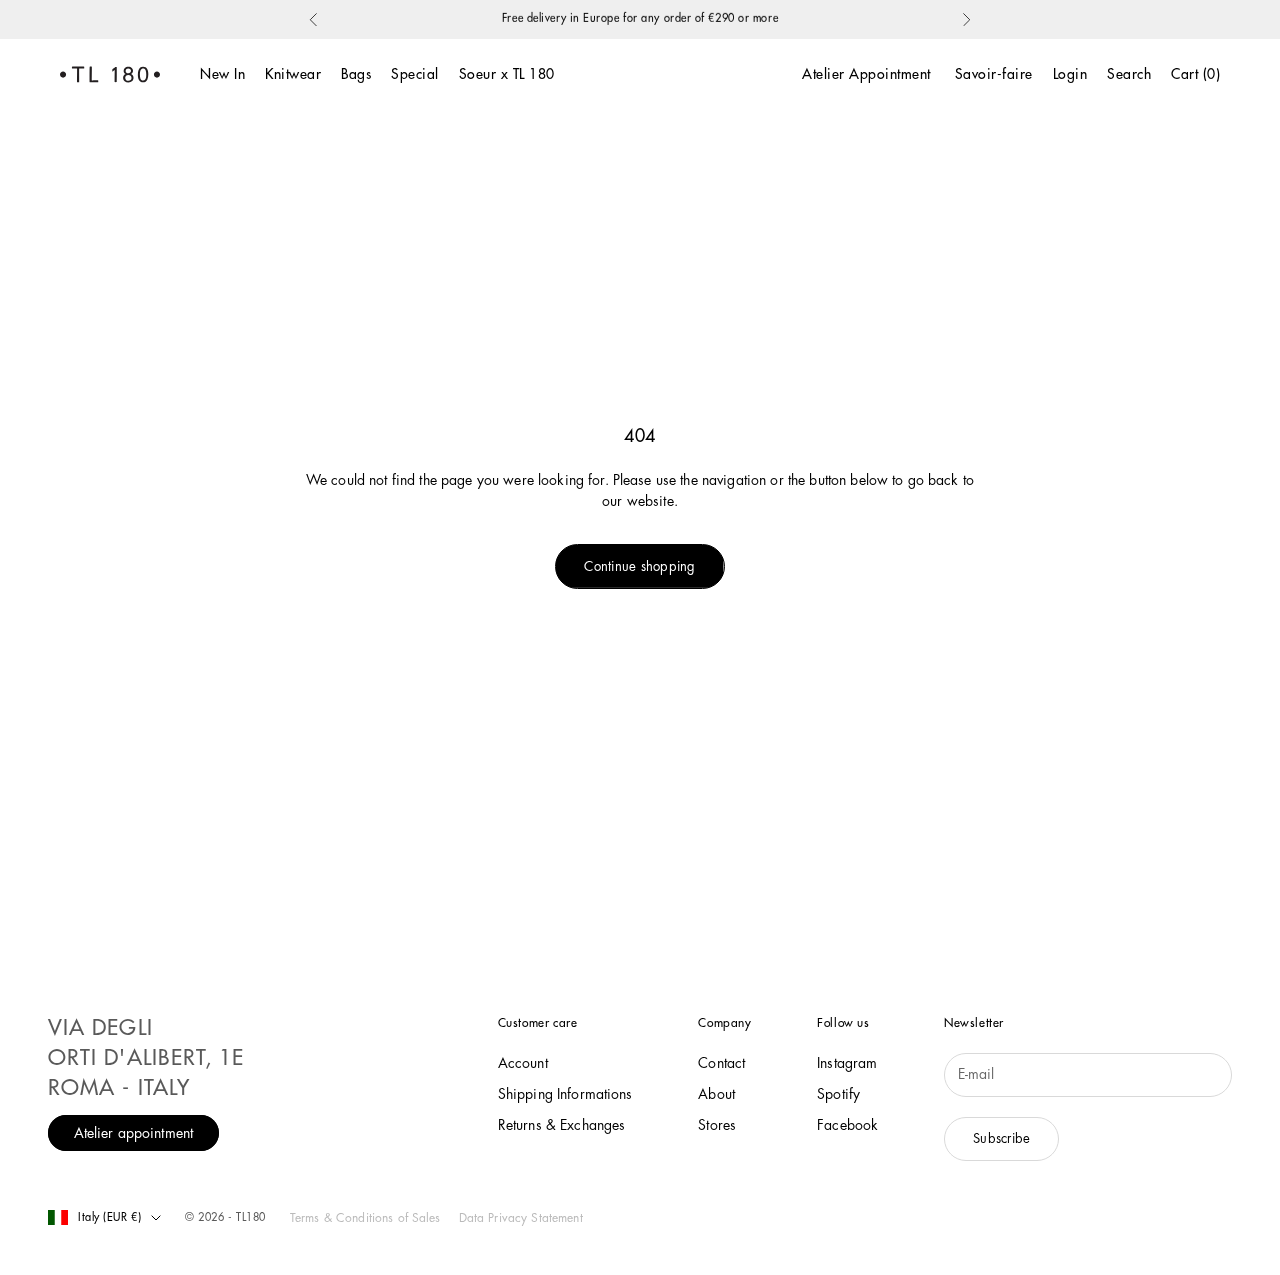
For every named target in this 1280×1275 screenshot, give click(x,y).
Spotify (838, 1094)
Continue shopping (639, 566)
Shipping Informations (565, 1094)
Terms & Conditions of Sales (365, 1218)
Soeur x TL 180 (507, 74)
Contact (721, 1063)
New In (222, 74)
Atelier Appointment (866, 74)
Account (523, 1063)
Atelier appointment (134, 1133)
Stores (717, 1125)
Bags (356, 74)
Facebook (847, 1125)
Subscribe (1001, 1138)
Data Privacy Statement (521, 1218)
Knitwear (293, 74)
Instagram (847, 1063)
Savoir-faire (994, 74)
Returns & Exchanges (562, 1125)
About (716, 1094)
